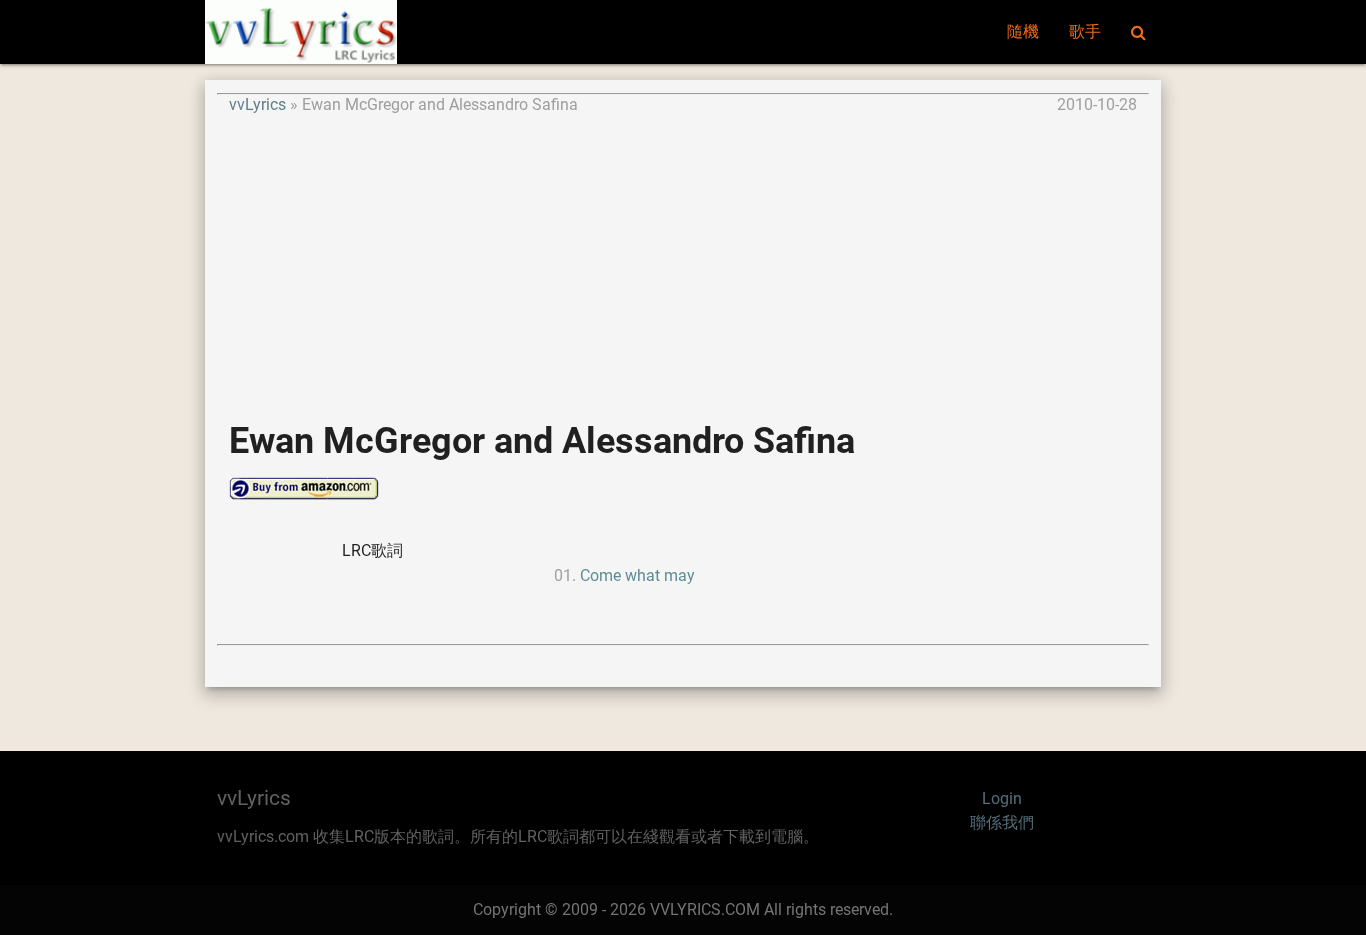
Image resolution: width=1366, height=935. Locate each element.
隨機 (1023, 31)
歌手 (1085, 31)
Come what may (637, 575)
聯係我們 (1002, 822)
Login (1002, 798)
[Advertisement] (683, 257)
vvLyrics (257, 104)
